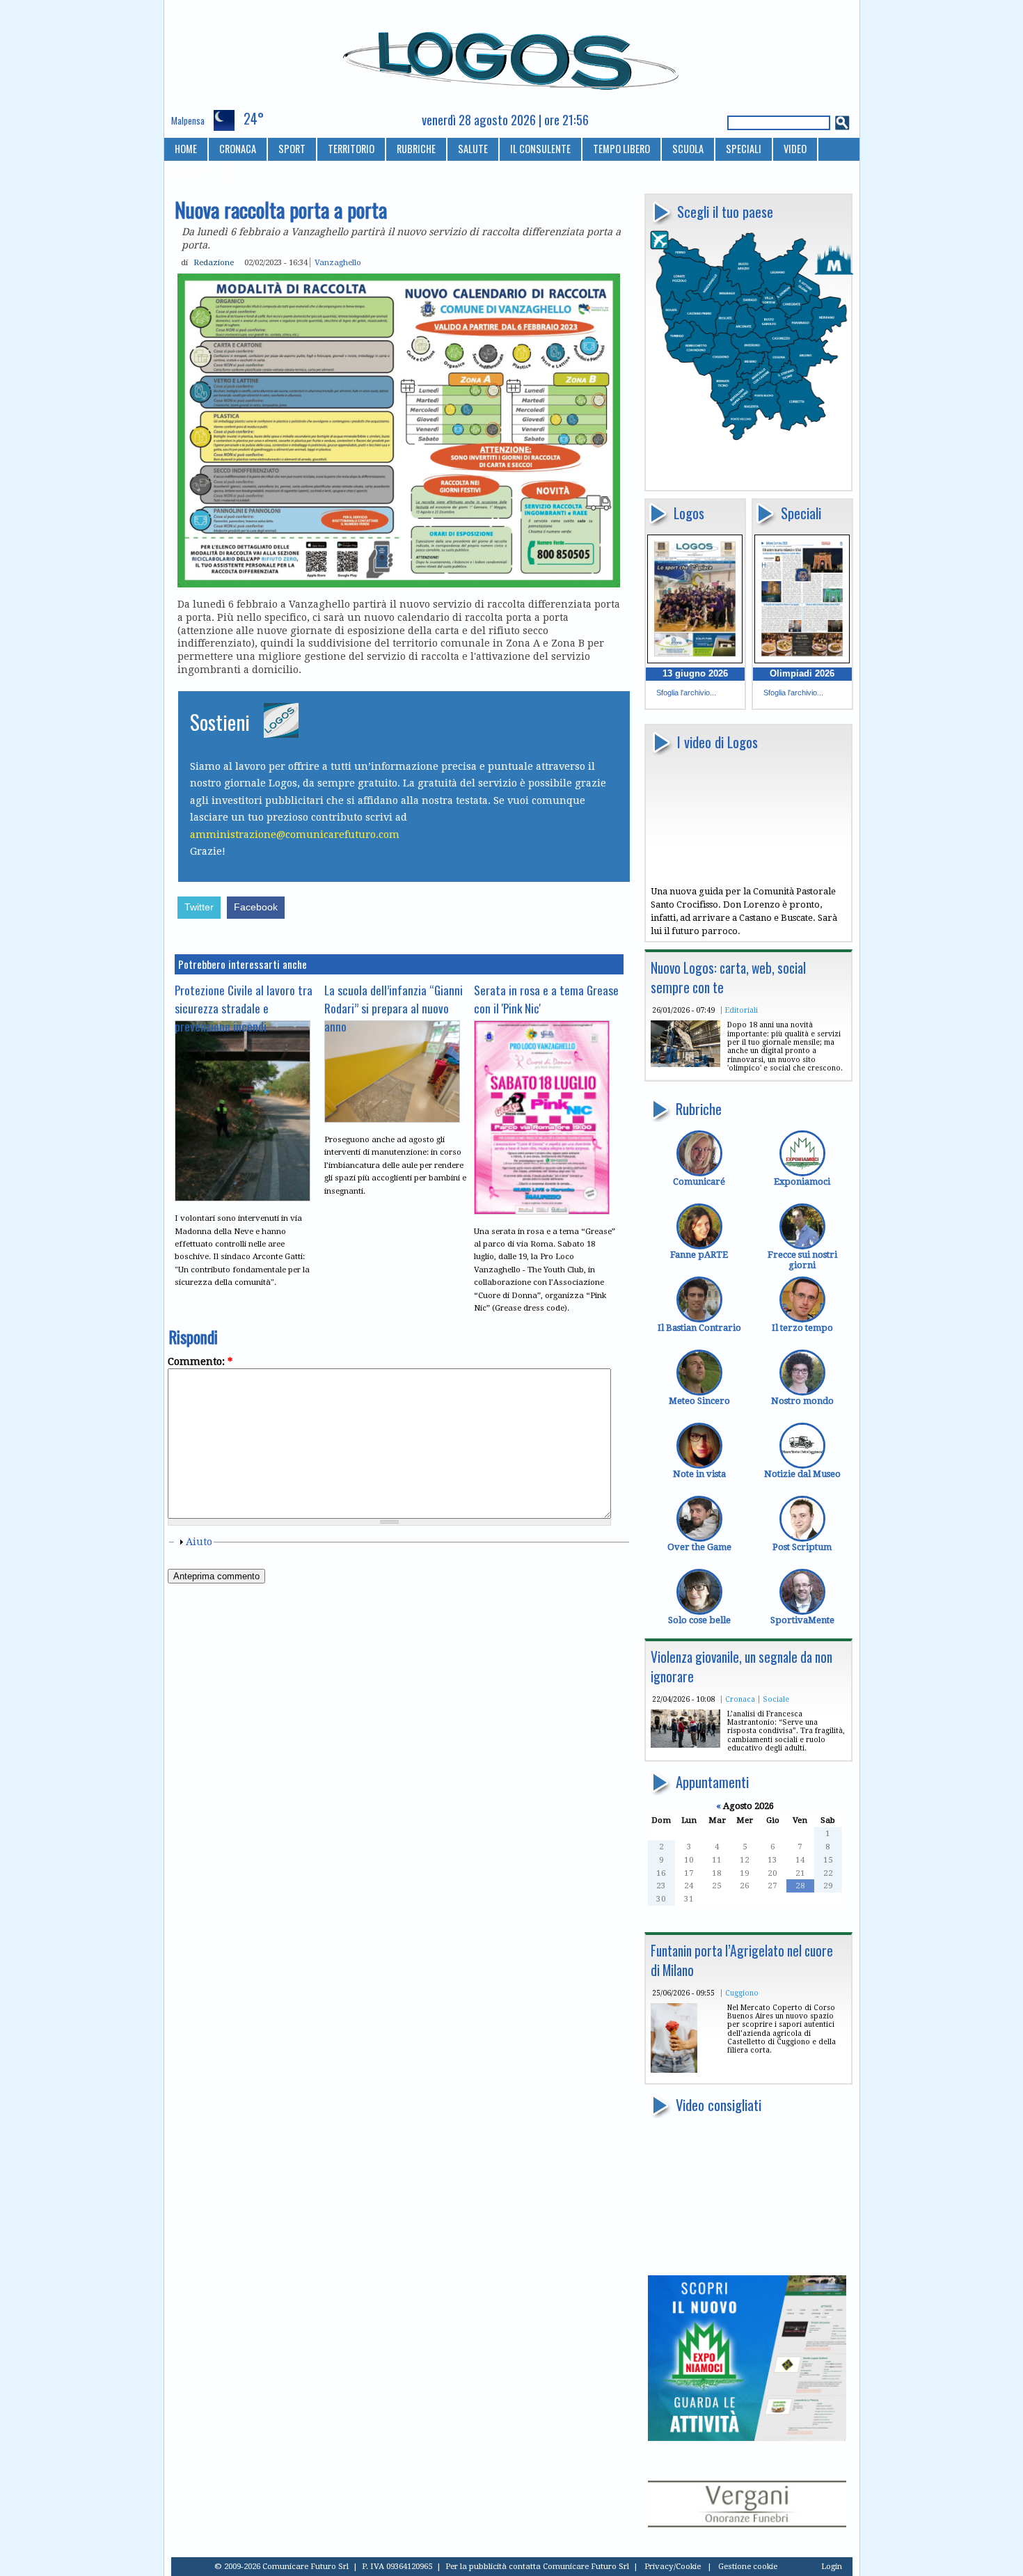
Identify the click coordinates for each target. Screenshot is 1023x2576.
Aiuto (199, 1542)
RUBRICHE (416, 149)
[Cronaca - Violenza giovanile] (685, 1745)
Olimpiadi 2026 (802, 673)
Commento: (200, 1361)
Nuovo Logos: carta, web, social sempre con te (728, 978)
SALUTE (473, 149)
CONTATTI (195, 172)
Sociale (776, 1699)
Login (832, 2566)
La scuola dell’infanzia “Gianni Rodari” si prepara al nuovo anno (394, 1008)
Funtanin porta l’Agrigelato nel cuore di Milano (742, 1960)
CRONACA (238, 149)
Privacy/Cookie (673, 2566)
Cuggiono (742, 1993)
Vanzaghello (338, 262)
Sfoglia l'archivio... (686, 693)
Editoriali (742, 1010)
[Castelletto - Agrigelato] (674, 2070)
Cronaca (740, 1699)
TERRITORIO (351, 149)
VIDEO (795, 149)
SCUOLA (688, 149)
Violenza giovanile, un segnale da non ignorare (742, 1667)
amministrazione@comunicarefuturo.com (295, 835)
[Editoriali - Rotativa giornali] (685, 1064)
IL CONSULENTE (540, 149)
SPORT (292, 149)
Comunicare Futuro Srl (586, 2566)
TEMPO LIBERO (621, 149)
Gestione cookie (748, 2566)
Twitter (199, 907)
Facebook (256, 907)
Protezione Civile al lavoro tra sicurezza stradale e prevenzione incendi (244, 1008)
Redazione (214, 262)
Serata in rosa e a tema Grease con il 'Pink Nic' (546, 999)
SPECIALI (744, 149)
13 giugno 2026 (695, 673)
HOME (186, 149)
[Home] (512, 55)
